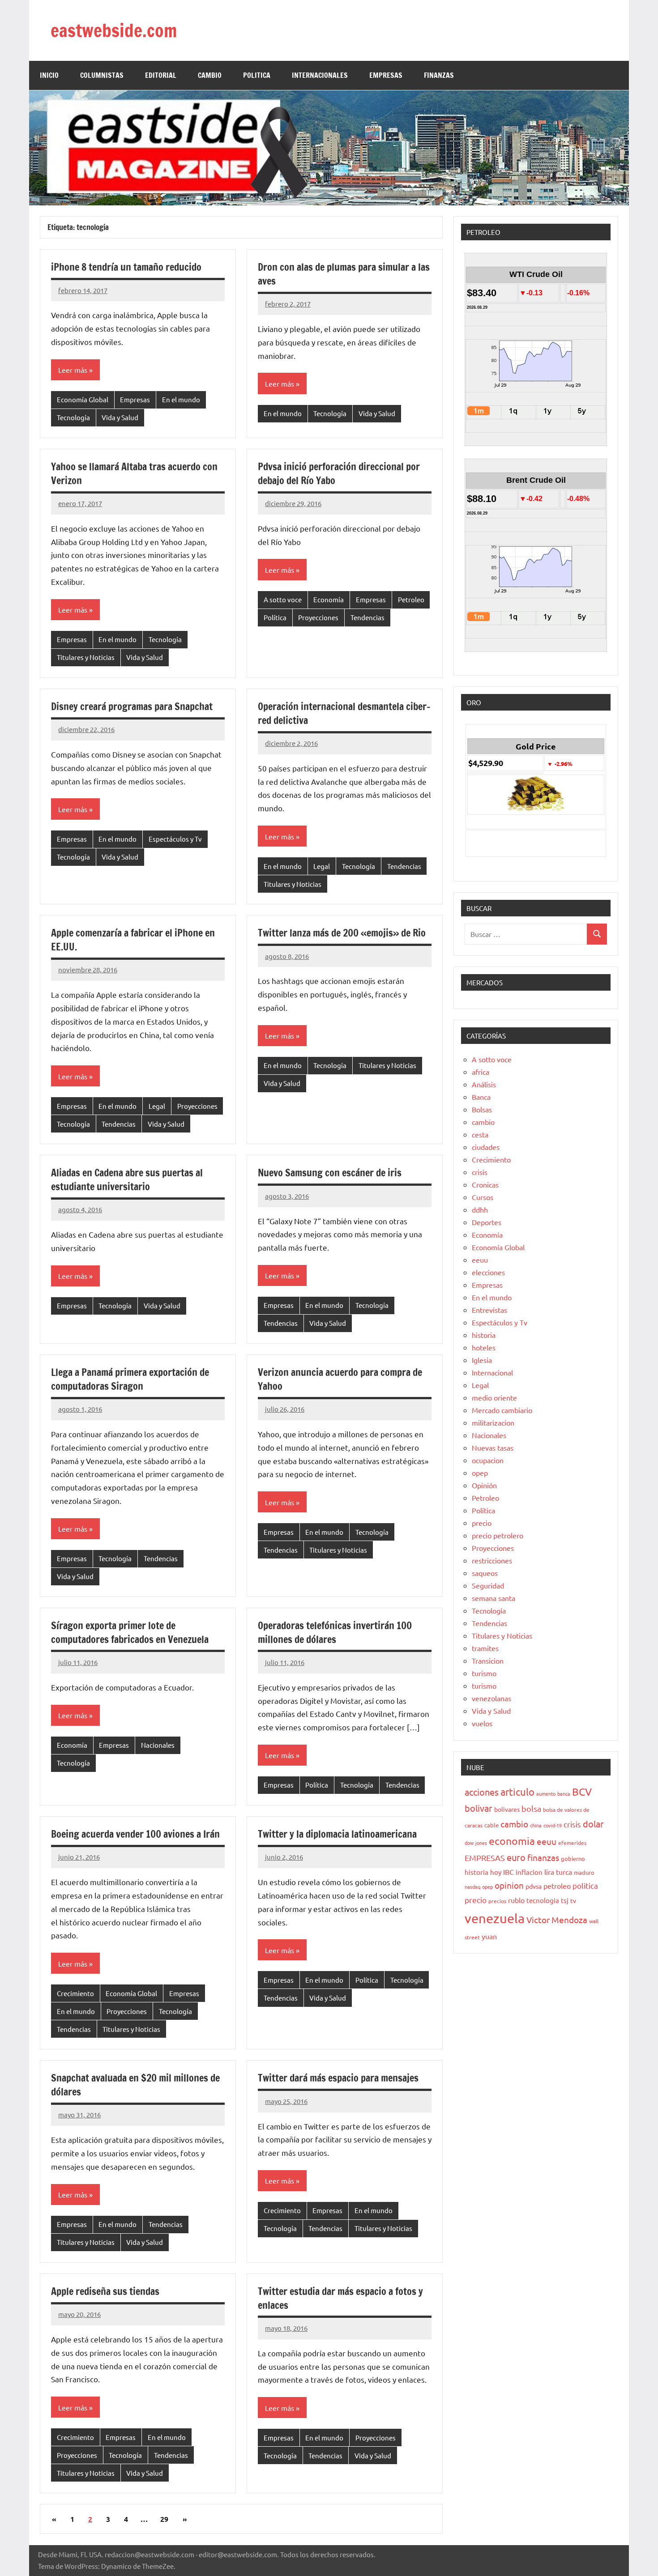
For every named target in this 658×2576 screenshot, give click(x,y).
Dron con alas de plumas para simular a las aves (344, 274)
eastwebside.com (114, 30)
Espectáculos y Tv (175, 839)
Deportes (487, 1222)
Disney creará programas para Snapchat (132, 706)
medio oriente (494, 1397)
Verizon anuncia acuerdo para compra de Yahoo (340, 1379)
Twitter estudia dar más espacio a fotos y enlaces (340, 2298)
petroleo (557, 1886)
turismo (484, 1673)
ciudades (486, 1147)
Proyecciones (318, 617)
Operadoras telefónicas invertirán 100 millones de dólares (335, 1632)
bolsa (531, 1808)
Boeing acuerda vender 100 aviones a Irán (135, 1834)
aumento (546, 1793)
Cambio (210, 75)
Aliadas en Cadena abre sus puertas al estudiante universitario (127, 1179)
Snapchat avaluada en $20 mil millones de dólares (135, 2085)
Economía (329, 599)
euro (516, 1857)
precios (497, 1901)
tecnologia (543, 1900)
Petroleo (411, 599)
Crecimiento (75, 1993)
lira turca (558, 1872)
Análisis (484, 1084)
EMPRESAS (386, 75)
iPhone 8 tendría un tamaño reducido (126, 267)
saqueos (485, 1573)
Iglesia (482, 1360)
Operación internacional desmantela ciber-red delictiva (344, 713)
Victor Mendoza (557, 1920)
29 (164, 2519)
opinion (509, 1885)
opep (480, 1473)
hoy (496, 1872)
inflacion (529, 1872)
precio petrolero (498, 1535)
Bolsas (482, 1109)
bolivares (507, 1809)
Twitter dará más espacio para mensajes (338, 2078)
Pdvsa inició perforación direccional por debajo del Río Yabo (339, 473)
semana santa (493, 1598)
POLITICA (257, 75)
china (536, 1825)
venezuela (495, 1918)
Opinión (484, 1485)
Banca (481, 1097)
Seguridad (488, 1585)
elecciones (488, 1272)
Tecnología (73, 417)
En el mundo (181, 399)
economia (512, 1841)
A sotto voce (283, 599)
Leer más (73, 370)
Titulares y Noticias (86, 657)
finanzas (543, 1857)
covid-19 (553, 1825)
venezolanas (491, 1698)
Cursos (483, 1197)
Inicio (49, 75)
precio (482, 1523)
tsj (565, 1900)
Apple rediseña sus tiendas (105, 2291)
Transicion (488, 1661)
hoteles (484, 1347)
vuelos (482, 1723)
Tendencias (367, 617)
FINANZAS (439, 75)
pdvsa (534, 1886)
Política (275, 617)
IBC (508, 1872)
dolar (593, 1824)
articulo (517, 1792)
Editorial (161, 75)
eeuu (480, 1260)
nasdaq (472, 1886)
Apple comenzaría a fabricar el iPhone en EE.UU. (133, 940)
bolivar (479, 1808)
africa (481, 1072)
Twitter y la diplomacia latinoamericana (337, 1834)
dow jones (476, 1843)
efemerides (572, 1843)
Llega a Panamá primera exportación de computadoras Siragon (130, 1379)
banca (564, 1793)
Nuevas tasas (493, 1448)
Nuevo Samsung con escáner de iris (330, 1173)
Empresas (135, 399)
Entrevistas (489, 1310)
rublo (516, 1900)
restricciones (492, 1560)
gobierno (573, 1859)
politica (585, 1885)
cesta (480, 1134)
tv (573, 1900)
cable (491, 1825)
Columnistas (102, 75)
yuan (489, 1936)
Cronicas (485, 1184)
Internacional (492, 1372)
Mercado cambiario (502, 1410)
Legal (322, 866)
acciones (482, 1792)
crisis (480, 1172)
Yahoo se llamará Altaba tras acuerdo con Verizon (134, 473)
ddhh (480, 1209)
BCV (582, 1791)
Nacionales (158, 1745)
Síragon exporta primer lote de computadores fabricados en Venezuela (130, 1632)
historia (484, 1335)
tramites (485, 1648)
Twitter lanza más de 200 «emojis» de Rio (342, 933)
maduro (584, 1872)
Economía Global (83, 399)
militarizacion (493, 1422)
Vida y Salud (120, 417)
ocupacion (488, 1460)
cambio (483, 1122)
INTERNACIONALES (320, 75)
